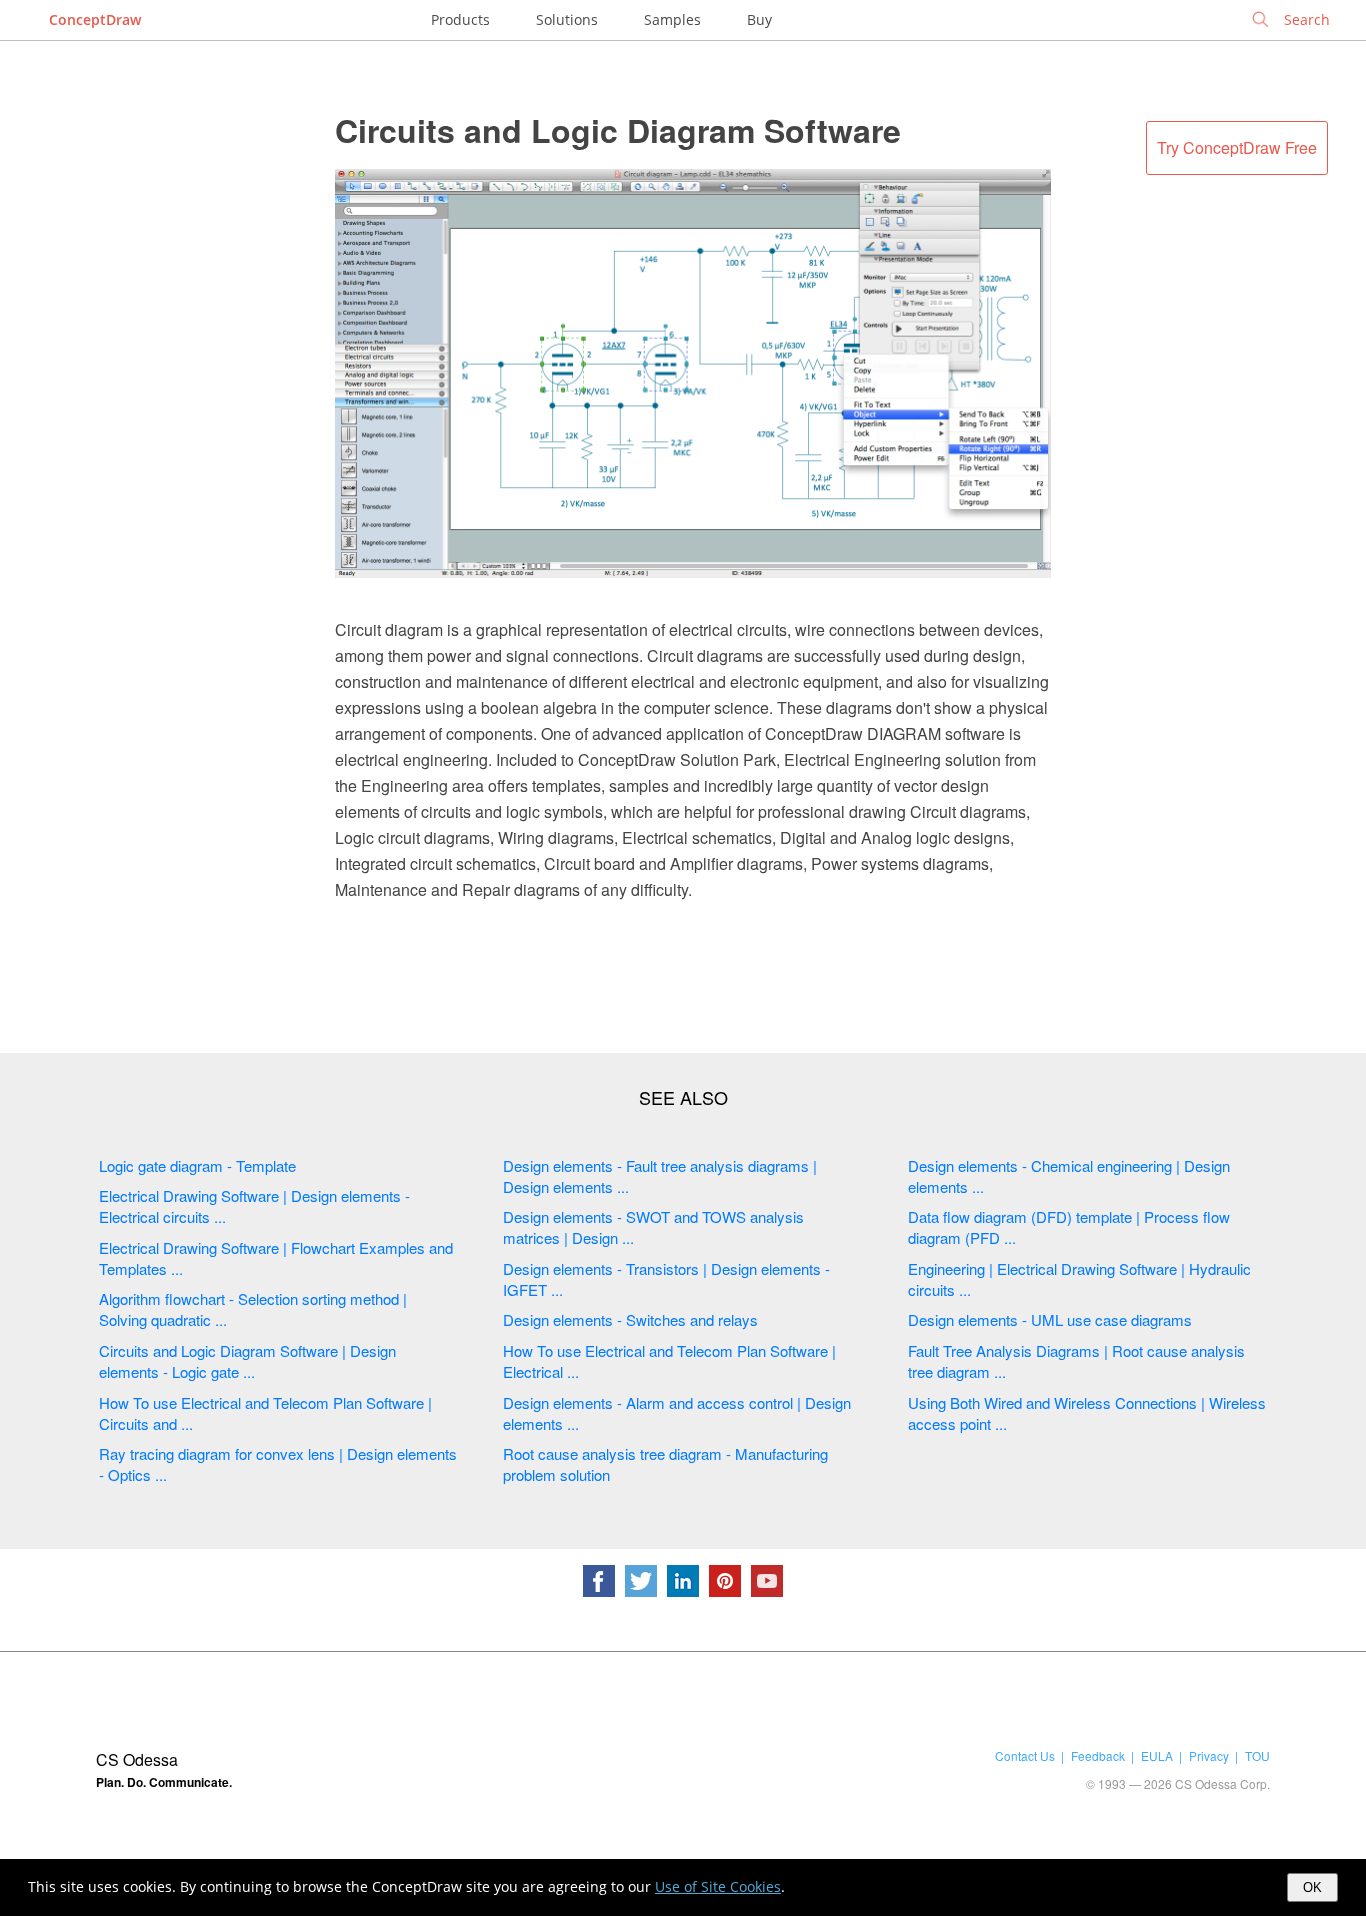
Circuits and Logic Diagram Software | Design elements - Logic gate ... (247, 1361)
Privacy (1209, 1755)
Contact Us (1025, 1755)
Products (460, 19)
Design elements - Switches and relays (630, 1319)
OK (1312, 1887)
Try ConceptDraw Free (1237, 147)
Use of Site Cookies (718, 1886)
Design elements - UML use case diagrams (1050, 1319)
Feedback (1098, 1755)
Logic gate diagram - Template (197, 1165)
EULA (1157, 1755)
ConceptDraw (95, 19)
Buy (759, 19)
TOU (1257, 1755)
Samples (672, 19)
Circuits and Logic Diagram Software (618, 130)
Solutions (567, 19)
